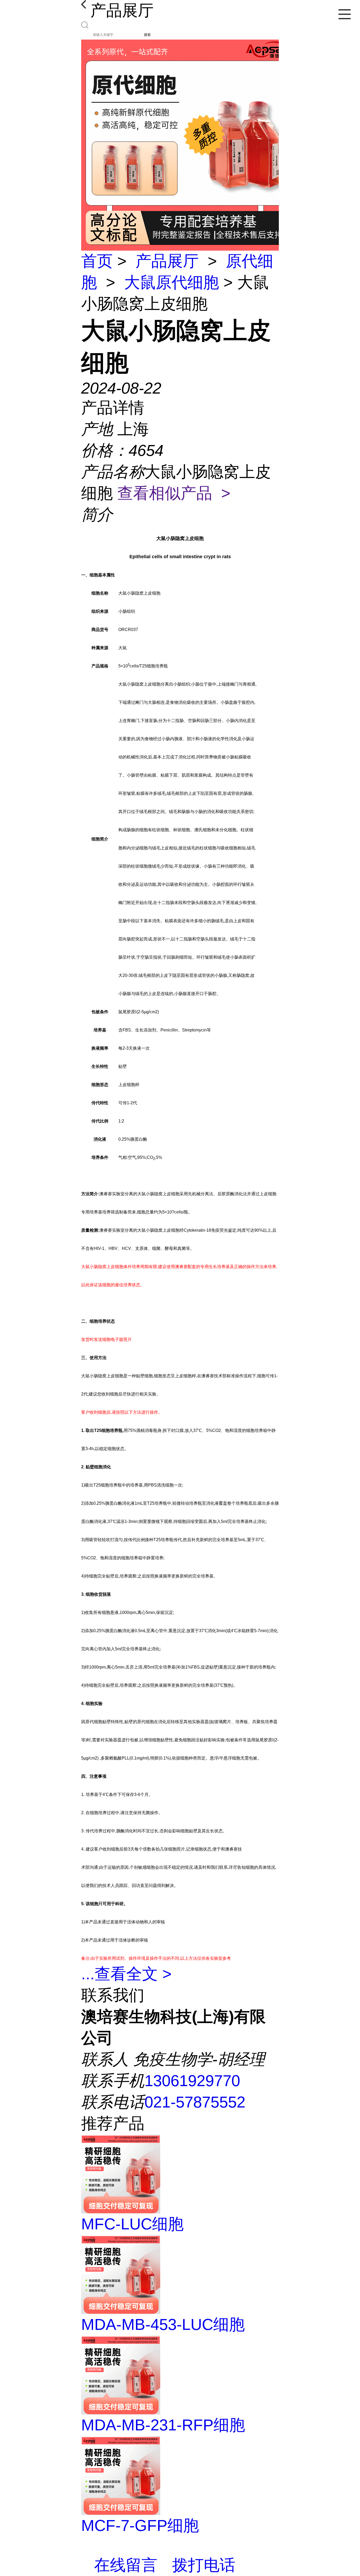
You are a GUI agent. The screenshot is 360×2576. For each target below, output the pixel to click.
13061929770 (192, 2081)
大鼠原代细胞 (172, 282)
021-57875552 (195, 2102)
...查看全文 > (126, 1974)
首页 (97, 261)
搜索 (147, 35)
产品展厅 (167, 261)
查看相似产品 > (174, 493)
